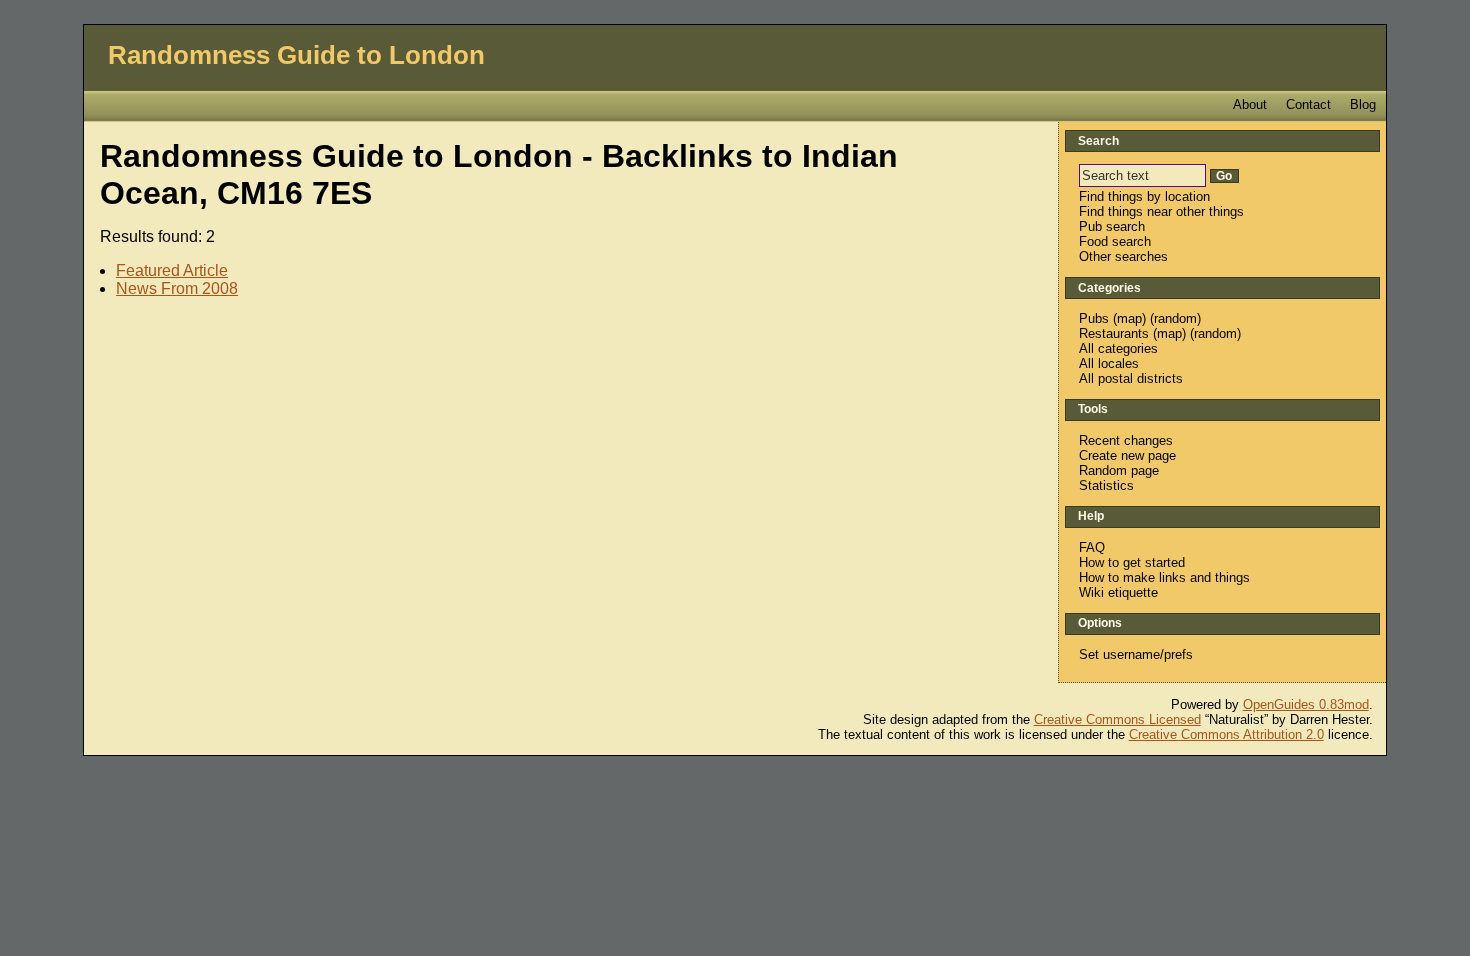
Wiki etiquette (1118, 592)
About (1250, 104)
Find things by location (1144, 196)
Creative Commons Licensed (1117, 719)
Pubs (1094, 318)
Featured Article (172, 270)
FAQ (1092, 547)
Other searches (1123, 256)
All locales (1109, 363)
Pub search (1112, 226)
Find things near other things (1161, 211)
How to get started (1132, 562)
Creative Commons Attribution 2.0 (1226, 734)
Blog (1363, 104)
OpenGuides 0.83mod (1306, 704)
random (1175, 318)
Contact (1308, 104)
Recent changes (1126, 440)
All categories (1118, 348)
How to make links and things (1164, 577)
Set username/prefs (1136, 654)
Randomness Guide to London (296, 55)
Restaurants (1114, 333)
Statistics (1106, 485)
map (1129, 318)
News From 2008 (177, 288)
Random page (1119, 470)
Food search (1115, 241)
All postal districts (1131, 378)
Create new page (1127, 455)
